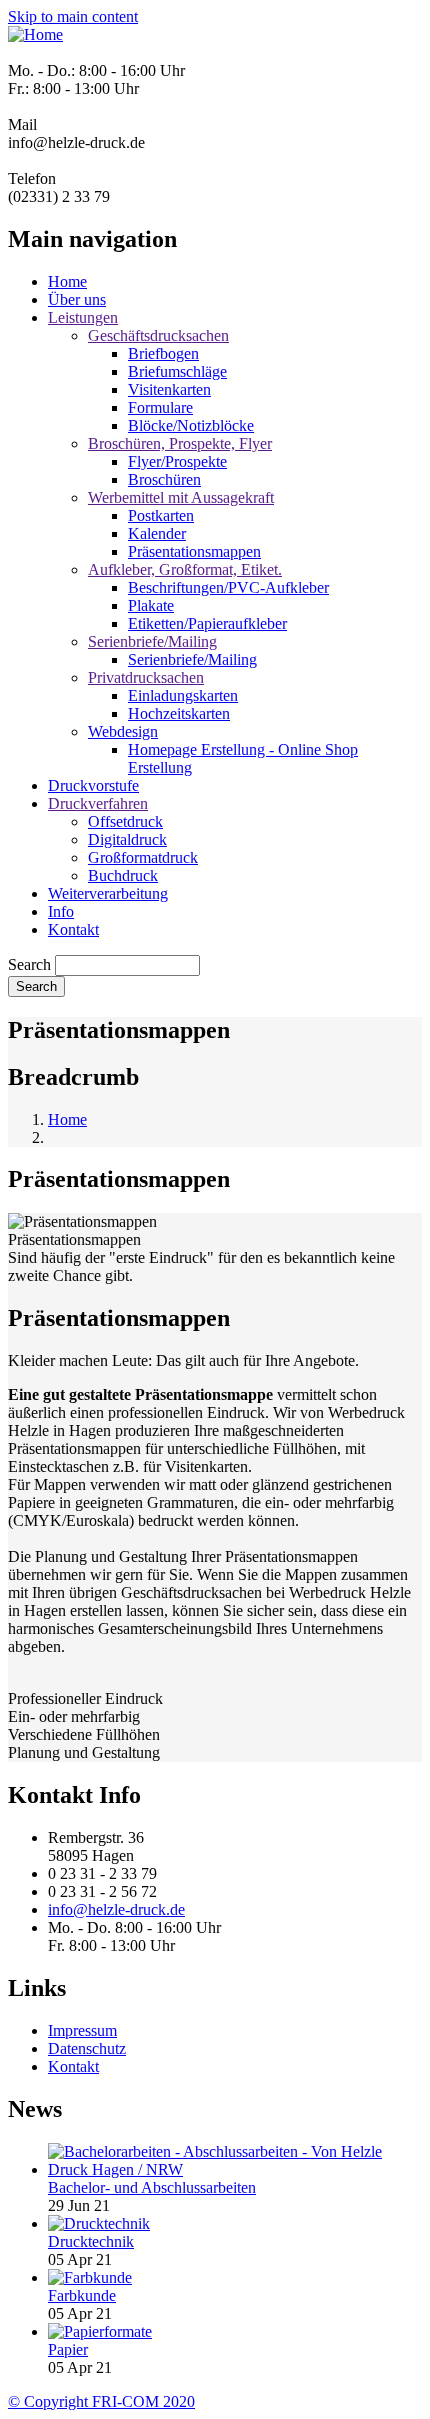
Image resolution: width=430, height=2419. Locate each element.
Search (29, 964)
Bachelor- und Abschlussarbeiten (152, 2187)
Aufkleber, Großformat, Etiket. (185, 569)
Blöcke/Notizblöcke (191, 425)
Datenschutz (87, 2048)
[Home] (35, 34)
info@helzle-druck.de (116, 1909)
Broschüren (164, 479)
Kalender (157, 533)
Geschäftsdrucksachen (158, 335)
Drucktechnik (91, 2241)
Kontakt (73, 929)
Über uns (77, 299)
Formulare (160, 407)
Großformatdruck (143, 857)
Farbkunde (82, 2295)
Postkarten (161, 515)
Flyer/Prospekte (177, 461)
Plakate (151, 605)
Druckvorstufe (93, 785)
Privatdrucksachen (146, 677)
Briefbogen (163, 353)
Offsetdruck (125, 821)
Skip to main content (73, 16)
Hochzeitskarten (179, 713)
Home (67, 281)
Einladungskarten (183, 695)
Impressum (82, 2030)
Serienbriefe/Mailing (152, 641)
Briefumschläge (177, 371)
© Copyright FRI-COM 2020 (101, 2401)
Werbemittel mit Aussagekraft (181, 497)
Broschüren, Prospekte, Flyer (180, 443)
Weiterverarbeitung (108, 893)
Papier (68, 2349)
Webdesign (123, 731)
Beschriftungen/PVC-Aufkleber (228, 587)
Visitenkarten (169, 389)
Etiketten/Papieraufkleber (207, 623)
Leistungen (83, 317)
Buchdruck (123, 875)
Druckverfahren (98, 803)
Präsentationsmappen (194, 551)
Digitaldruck (127, 839)
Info (61, 911)
